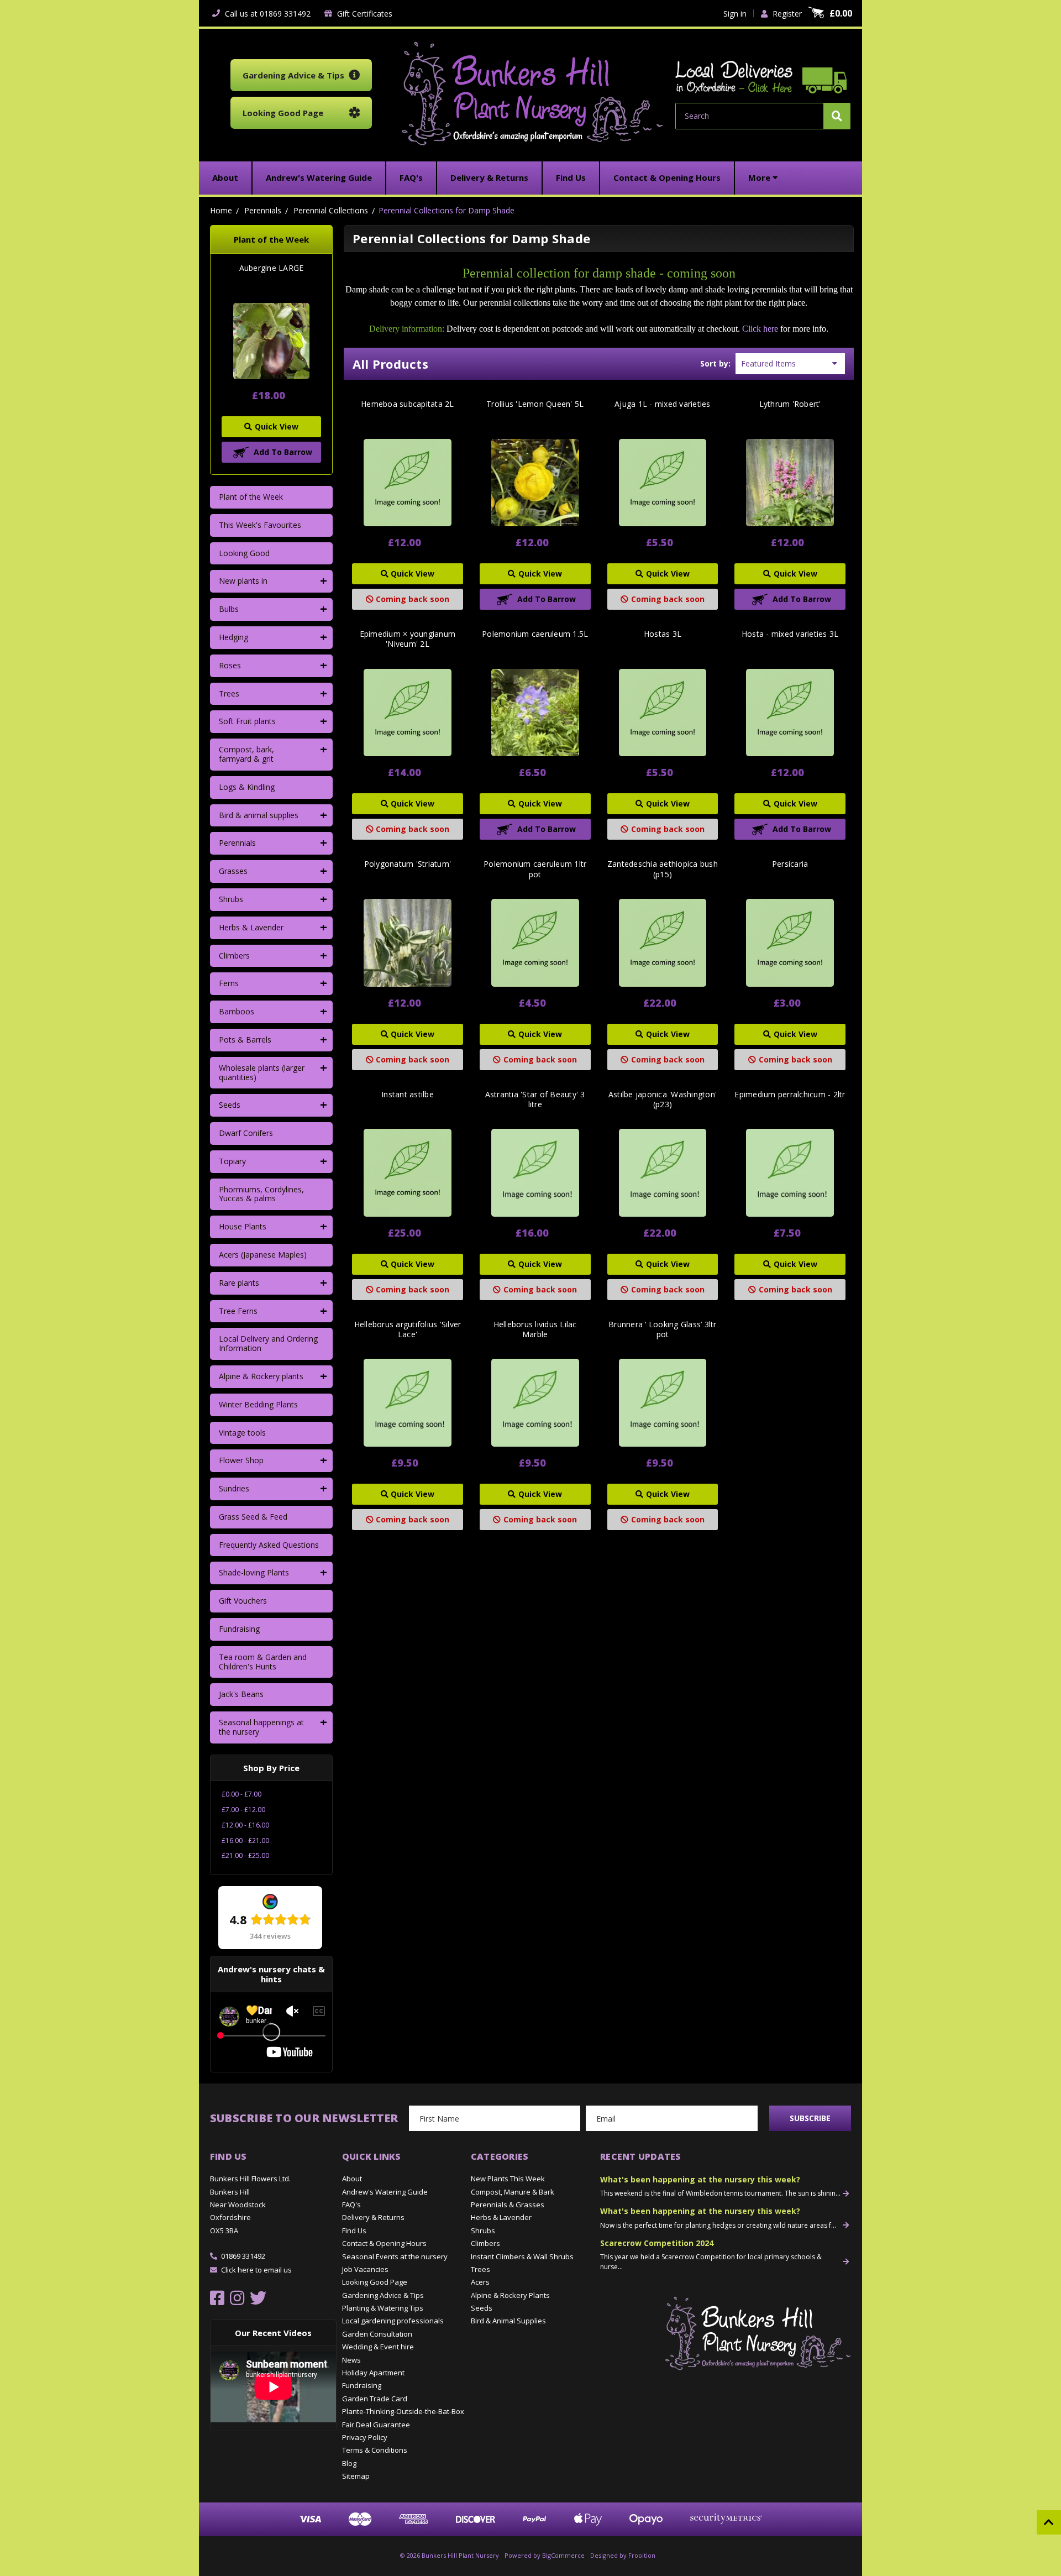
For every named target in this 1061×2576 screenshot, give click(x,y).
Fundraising (239, 1629)
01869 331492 (243, 2256)
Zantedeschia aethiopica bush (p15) (663, 869)
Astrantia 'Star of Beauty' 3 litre (535, 1099)
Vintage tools (242, 1433)
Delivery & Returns (373, 2217)
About (352, 2179)
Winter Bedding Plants (258, 1404)
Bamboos (237, 1011)
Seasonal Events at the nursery (395, 2256)
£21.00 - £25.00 (245, 1855)
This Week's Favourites (260, 525)
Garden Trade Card (375, 2399)
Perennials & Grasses (508, 2205)
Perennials (237, 843)
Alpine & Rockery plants (261, 1376)
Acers (480, 2282)
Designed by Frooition (623, 2555)
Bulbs (229, 609)
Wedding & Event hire (378, 2347)
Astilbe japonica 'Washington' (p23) (663, 1099)
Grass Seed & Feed (253, 1517)
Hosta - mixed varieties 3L (790, 634)
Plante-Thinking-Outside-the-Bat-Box (403, 2411)
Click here (760, 329)
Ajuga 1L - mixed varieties (663, 404)
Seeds (230, 1105)
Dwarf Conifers (246, 1133)
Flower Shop (241, 1460)
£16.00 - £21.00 (245, 1841)
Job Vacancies (365, 2269)
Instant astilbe (408, 1095)
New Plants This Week (508, 2179)
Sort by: (715, 363)
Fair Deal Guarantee (376, 2425)
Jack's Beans (241, 1694)
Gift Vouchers (243, 1601)
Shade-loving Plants (254, 1572)
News (351, 2360)
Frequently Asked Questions (269, 1545)
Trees (229, 693)
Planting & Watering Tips (383, 2308)
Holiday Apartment (373, 2373)
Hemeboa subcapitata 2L (408, 404)
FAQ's (351, 2205)
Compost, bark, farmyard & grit (246, 754)
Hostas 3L (663, 634)
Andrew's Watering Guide (385, 2192)
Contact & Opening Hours (384, 2243)
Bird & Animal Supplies (508, 2321)
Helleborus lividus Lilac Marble (535, 1329)
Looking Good (244, 553)
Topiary (232, 1161)
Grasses (233, 871)
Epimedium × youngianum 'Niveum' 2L (408, 639)
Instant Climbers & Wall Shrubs (522, 2256)
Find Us (354, 2231)
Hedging (233, 637)
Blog (349, 2463)
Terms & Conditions (375, 2450)
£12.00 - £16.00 (245, 1825)
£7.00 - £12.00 (243, 1810)
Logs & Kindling (247, 787)
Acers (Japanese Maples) (263, 1255)
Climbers (234, 955)
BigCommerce (563, 2555)
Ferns (229, 983)
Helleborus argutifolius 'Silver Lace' (408, 1329)
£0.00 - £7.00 (241, 1794)
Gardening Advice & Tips (383, 2295)
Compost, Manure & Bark (513, 2192)
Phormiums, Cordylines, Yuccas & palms (261, 1194)
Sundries (234, 1488)
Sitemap (356, 2476)
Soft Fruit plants (247, 721)
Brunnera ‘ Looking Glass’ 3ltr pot (663, 1329)
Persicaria (790, 864)
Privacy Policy (365, 2437)
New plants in (243, 581)
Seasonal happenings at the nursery (261, 1727)
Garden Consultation (377, 2334)
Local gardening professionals (393, 2321)
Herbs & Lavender (251, 927)
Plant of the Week (251, 497)
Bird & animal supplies (259, 815)
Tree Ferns (238, 1311)
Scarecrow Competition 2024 (657, 2243)
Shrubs (231, 899)
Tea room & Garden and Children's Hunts (263, 1662)
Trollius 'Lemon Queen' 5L (535, 404)
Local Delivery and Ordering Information (268, 1343)
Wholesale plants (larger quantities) (262, 1072)
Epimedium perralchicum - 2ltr (790, 1095)
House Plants (243, 1226)
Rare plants (239, 1283)
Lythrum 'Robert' (790, 404)
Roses (230, 665)
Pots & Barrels (245, 1040)
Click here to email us (256, 2270)
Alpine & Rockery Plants (510, 2295)
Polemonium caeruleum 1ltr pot (535, 869)
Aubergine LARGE (272, 268)
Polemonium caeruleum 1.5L (535, 634)
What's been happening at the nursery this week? (700, 2179)
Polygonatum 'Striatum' (408, 864)
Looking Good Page (375, 2282)
